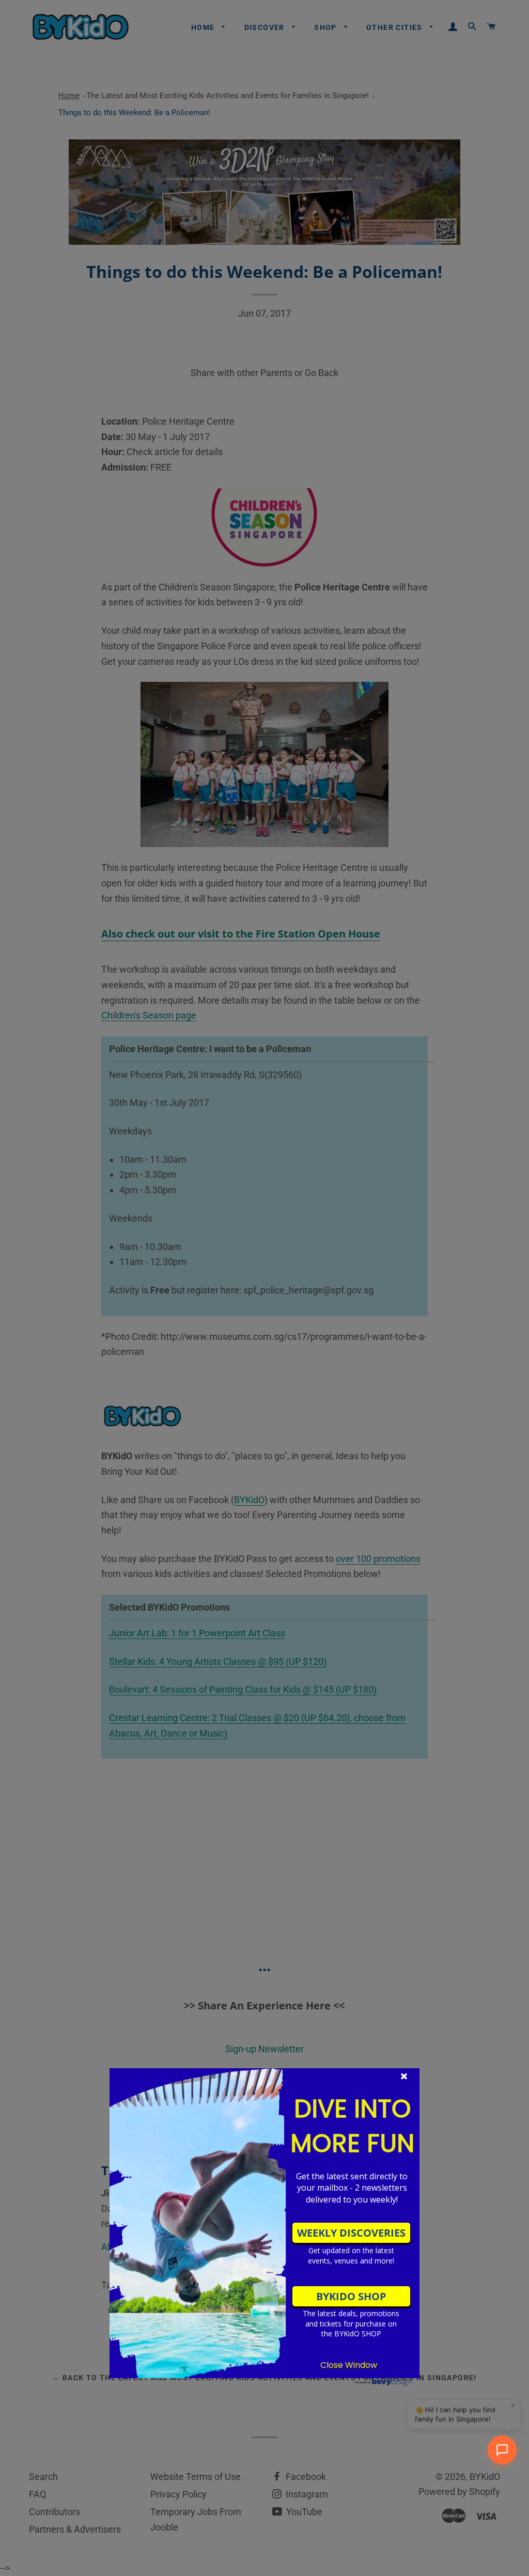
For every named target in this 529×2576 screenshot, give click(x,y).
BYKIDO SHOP (351, 2296)
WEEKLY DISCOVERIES (351, 2233)
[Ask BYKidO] (502, 2450)
